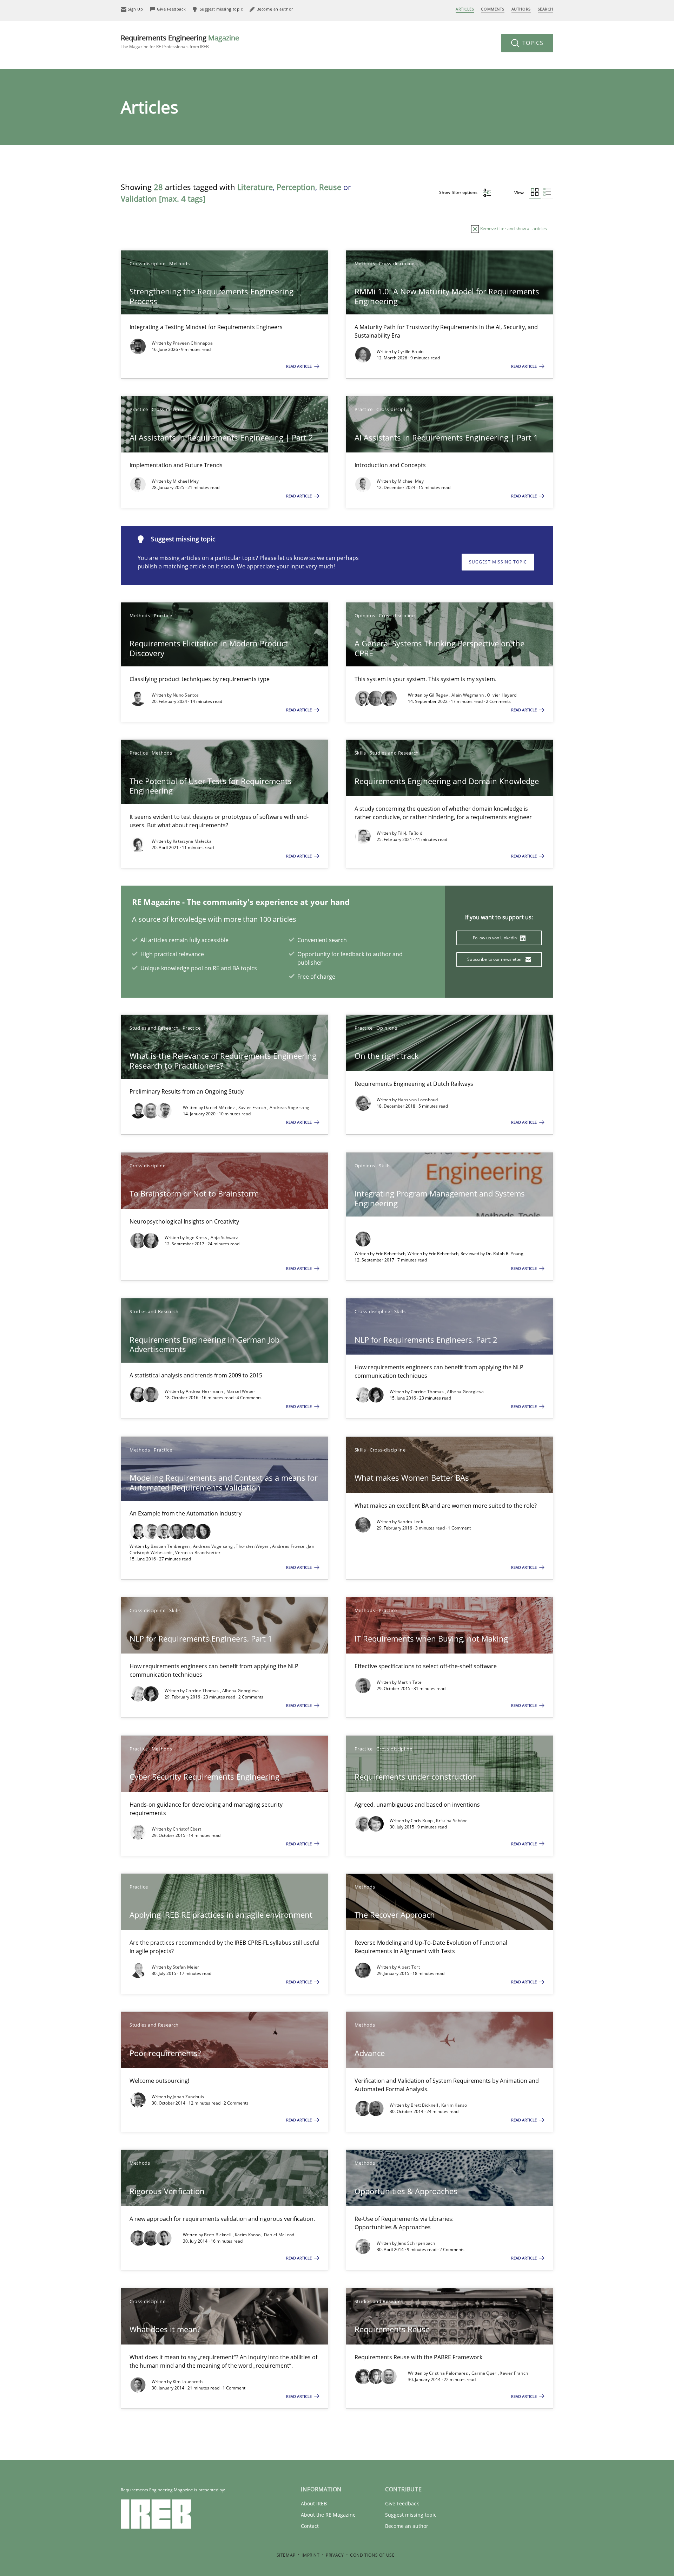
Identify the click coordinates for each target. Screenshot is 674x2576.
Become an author (407, 2526)
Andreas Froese (289, 1546)
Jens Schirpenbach (417, 2243)
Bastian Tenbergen (171, 1546)
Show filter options (459, 192)
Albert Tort (409, 1967)
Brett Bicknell (425, 2105)
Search (546, 9)
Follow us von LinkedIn (495, 938)
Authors (521, 9)
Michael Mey (186, 481)
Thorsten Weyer (253, 1546)
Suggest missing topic (498, 562)
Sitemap (286, 2555)
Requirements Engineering (180, 41)
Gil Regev (439, 695)
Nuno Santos (186, 695)
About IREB (314, 2503)
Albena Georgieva (465, 1392)
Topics (532, 43)
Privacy (335, 2555)
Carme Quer (485, 2373)
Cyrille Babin (411, 351)
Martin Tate (410, 1682)
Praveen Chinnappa (193, 343)
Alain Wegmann (468, 695)
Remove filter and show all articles (513, 229)
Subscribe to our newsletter (495, 959)
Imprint (310, 2555)
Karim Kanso (454, 2105)
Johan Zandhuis (188, 2097)
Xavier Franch (253, 1107)
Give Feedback (402, 2503)
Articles (465, 9)
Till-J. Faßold (410, 833)
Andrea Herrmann (205, 1391)
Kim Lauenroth (188, 2382)
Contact (310, 2526)
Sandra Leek (410, 1522)
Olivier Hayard (502, 695)
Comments (493, 9)
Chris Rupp (422, 1821)
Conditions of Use (372, 2555)
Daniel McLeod (279, 2235)
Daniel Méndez (220, 1107)
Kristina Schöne (452, 1821)
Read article (299, 366)
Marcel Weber (241, 1391)
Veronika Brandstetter (198, 1553)
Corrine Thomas (428, 1392)
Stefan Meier (186, 1967)
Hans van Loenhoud (418, 1100)
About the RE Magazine (328, 2515)
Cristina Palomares (449, 2373)
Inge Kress (197, 1237)
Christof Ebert (187, 1829)
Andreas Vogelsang (289, 1107)
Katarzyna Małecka (192, 841)
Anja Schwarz (224, 1237)
